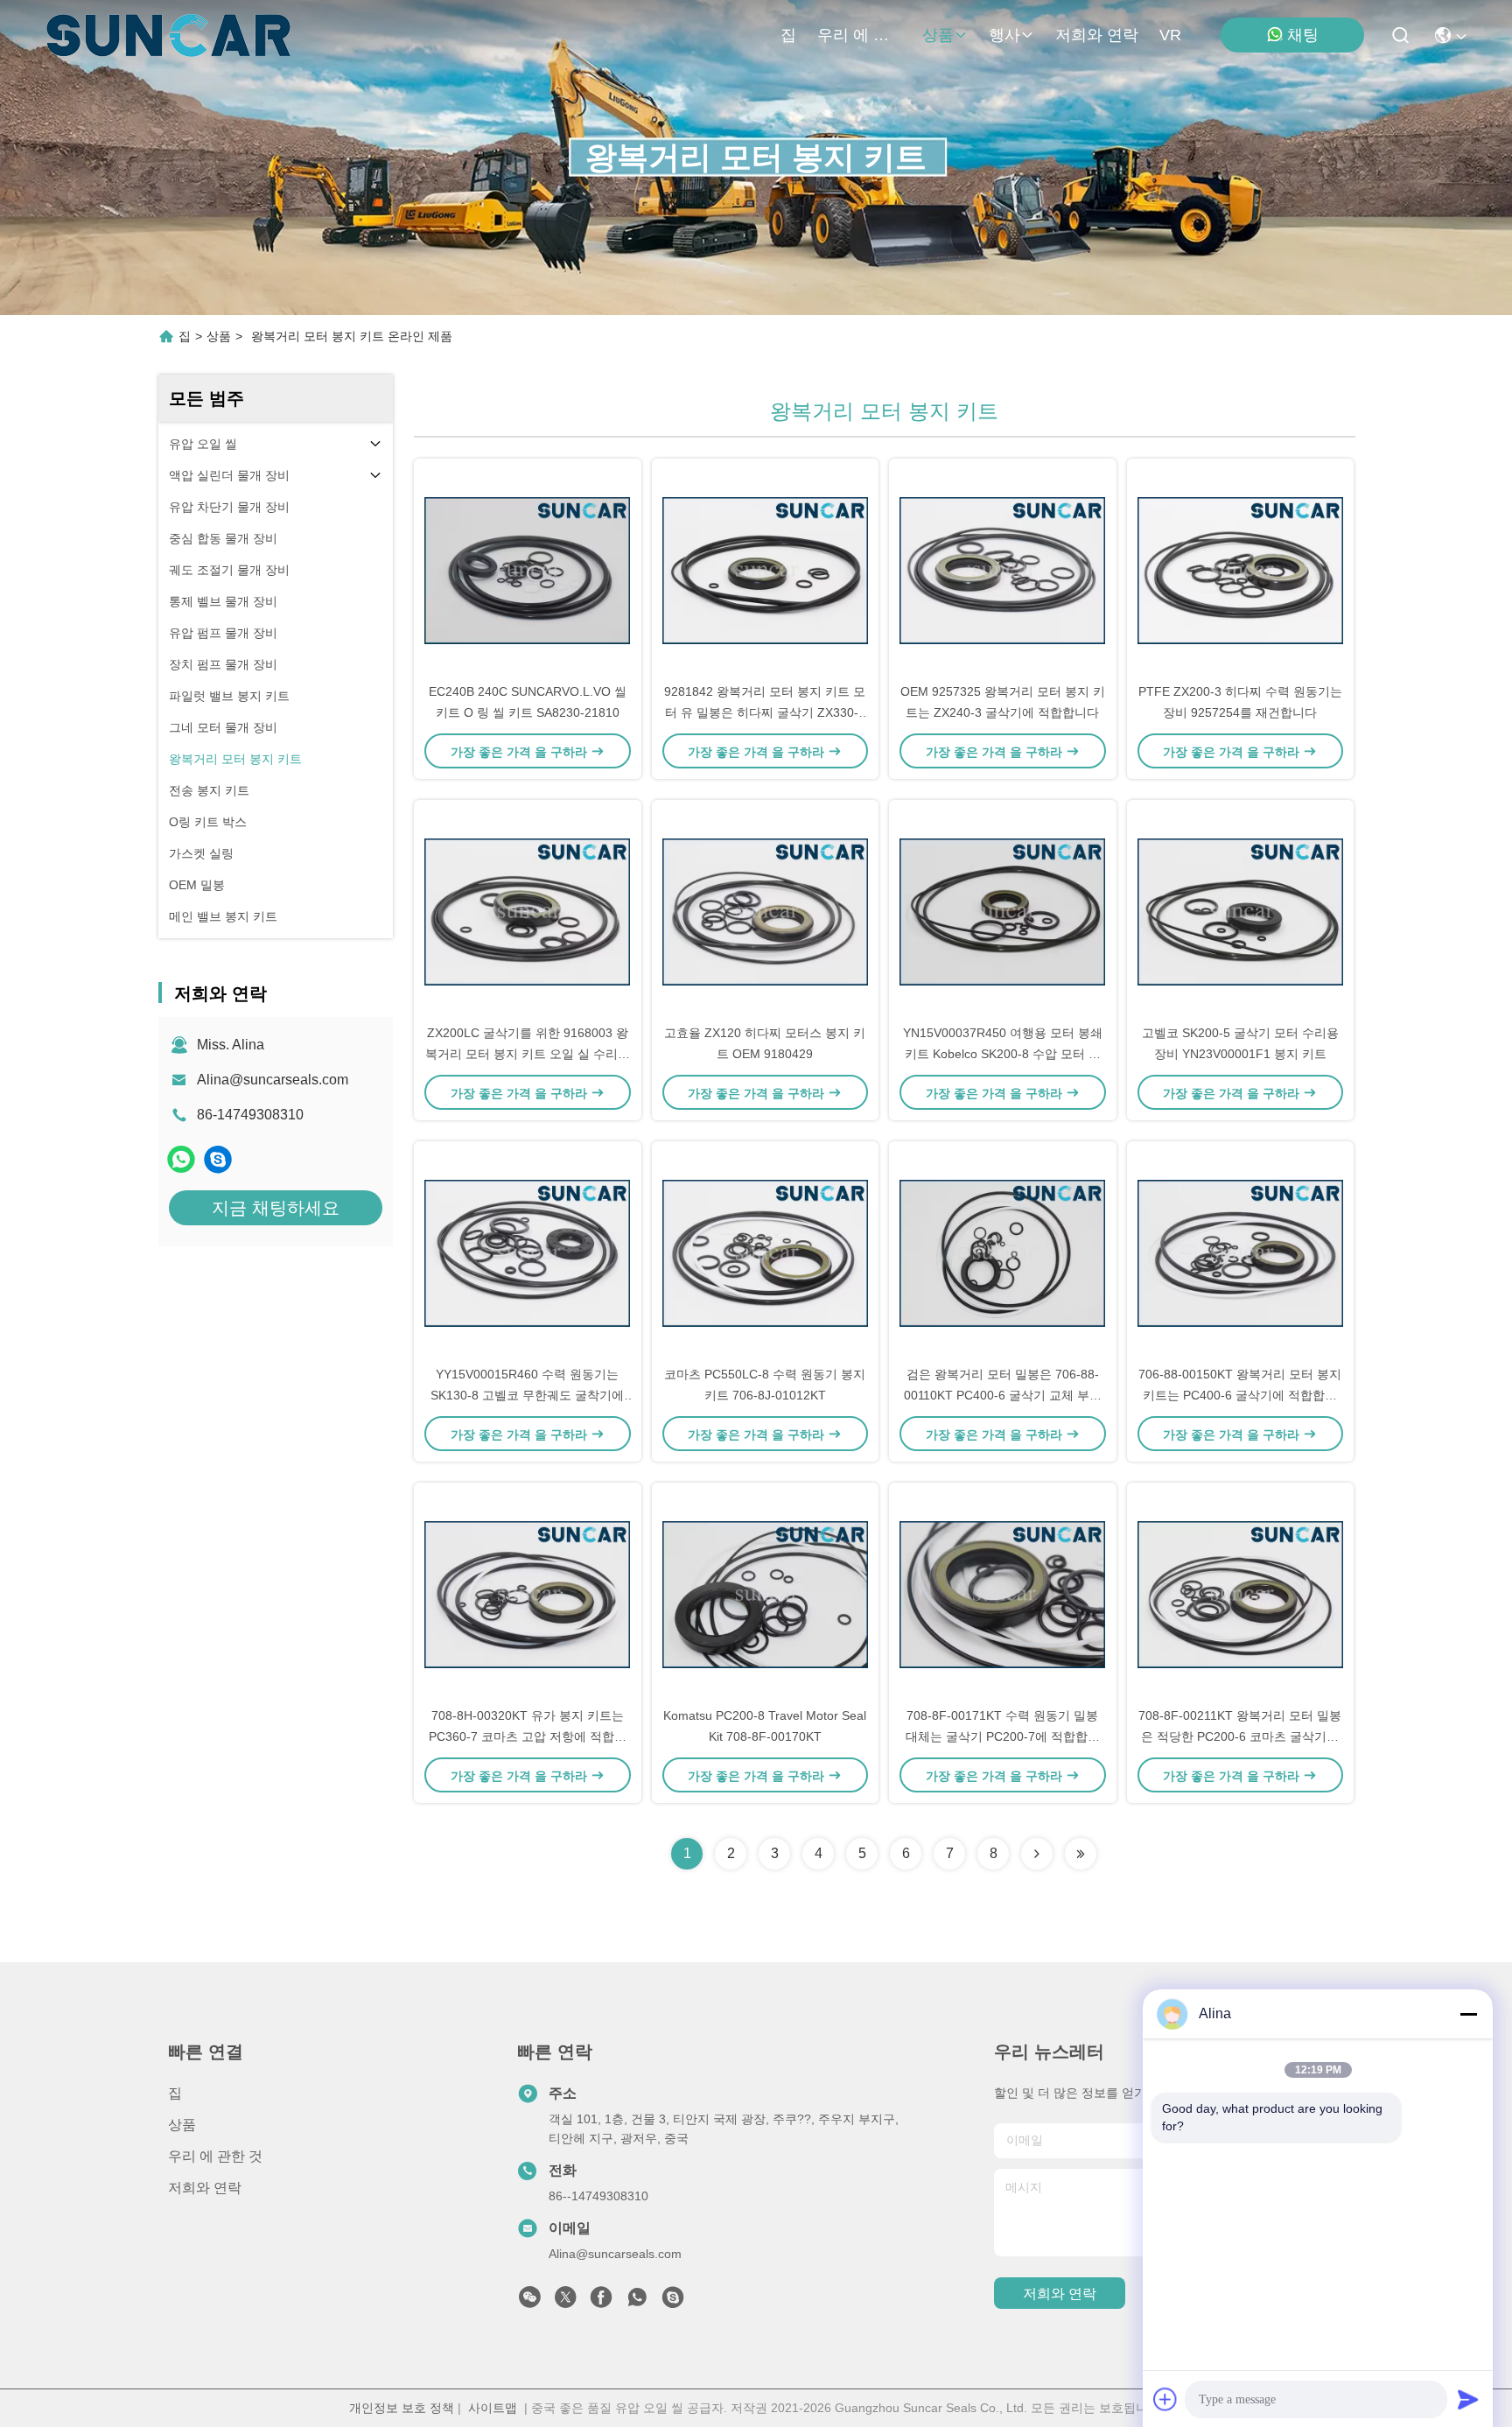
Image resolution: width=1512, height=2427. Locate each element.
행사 (1004, 35)
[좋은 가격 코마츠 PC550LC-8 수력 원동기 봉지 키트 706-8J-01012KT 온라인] (766, 1252)
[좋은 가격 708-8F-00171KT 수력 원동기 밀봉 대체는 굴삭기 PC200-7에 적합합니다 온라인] (1003, 1594)
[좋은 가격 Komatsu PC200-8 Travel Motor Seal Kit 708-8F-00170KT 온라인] (766, 1594)
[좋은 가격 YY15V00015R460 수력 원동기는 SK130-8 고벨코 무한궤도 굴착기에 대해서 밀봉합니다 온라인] (528, 1252)
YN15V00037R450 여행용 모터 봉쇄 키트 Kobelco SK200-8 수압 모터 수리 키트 (1003, 1054)
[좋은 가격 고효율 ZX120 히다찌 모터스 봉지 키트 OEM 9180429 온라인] (766, 911)
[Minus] (1468, 2014)
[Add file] (1165, 2399)
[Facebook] (601, 2302)
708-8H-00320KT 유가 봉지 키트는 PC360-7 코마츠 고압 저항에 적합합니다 (528, 1736)
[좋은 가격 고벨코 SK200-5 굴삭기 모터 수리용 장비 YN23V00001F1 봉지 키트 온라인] (1241, 911)
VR (1170, 35)
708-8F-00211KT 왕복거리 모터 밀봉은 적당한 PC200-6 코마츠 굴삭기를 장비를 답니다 (1240, 1736)
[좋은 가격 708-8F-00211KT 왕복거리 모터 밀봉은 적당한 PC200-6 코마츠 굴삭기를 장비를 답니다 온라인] (1241, 1594)
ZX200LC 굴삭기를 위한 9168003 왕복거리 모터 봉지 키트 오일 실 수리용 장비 (528, 1054)
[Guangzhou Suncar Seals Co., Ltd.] (168, 35)
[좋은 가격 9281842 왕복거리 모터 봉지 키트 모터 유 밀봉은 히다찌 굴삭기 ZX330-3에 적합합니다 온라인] (766, 570)
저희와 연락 (1097, 35)
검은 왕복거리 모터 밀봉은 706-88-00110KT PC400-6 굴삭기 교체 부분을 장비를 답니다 (1003, 1395)
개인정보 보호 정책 (402, 2408)
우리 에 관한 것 (859, 35)
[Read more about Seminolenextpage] (1037, 1854)
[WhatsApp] (181, 1159)
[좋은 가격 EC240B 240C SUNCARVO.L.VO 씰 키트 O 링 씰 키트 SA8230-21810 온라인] (528, 570)
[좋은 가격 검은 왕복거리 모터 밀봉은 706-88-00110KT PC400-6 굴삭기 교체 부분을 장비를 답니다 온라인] (1003, 1252)
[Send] (1468, 2399)
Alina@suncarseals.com (273, 1080)
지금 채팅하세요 (276, 1208)
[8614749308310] (637, 2302)
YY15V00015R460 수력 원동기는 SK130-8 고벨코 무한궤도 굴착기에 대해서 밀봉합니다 (527, 1395)
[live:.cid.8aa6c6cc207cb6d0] (218, 1159)
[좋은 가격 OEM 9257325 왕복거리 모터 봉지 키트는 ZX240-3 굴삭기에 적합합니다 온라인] (1003, 570)
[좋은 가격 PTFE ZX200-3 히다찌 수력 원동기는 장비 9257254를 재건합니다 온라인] (1241, 570)
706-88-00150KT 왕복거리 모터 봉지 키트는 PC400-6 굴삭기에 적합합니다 (1240, 1395)
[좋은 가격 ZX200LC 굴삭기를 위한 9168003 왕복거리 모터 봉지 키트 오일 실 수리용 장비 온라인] (528, 911)
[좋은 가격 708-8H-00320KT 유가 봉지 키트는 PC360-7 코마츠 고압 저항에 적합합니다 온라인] (528, 1594)
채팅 (1303, 35)
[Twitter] (565, 2302)
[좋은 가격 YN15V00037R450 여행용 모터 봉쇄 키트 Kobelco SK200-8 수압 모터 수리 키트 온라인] (1003, 911)
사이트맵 (493, 2408)
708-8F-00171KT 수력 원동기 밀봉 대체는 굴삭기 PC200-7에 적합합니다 (1003, 1736)
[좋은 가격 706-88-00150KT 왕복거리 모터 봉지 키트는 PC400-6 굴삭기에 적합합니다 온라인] (1241, 1252)
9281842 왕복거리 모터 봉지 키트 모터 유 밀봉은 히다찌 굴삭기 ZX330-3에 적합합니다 (765, 712)
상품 (938, 35)
